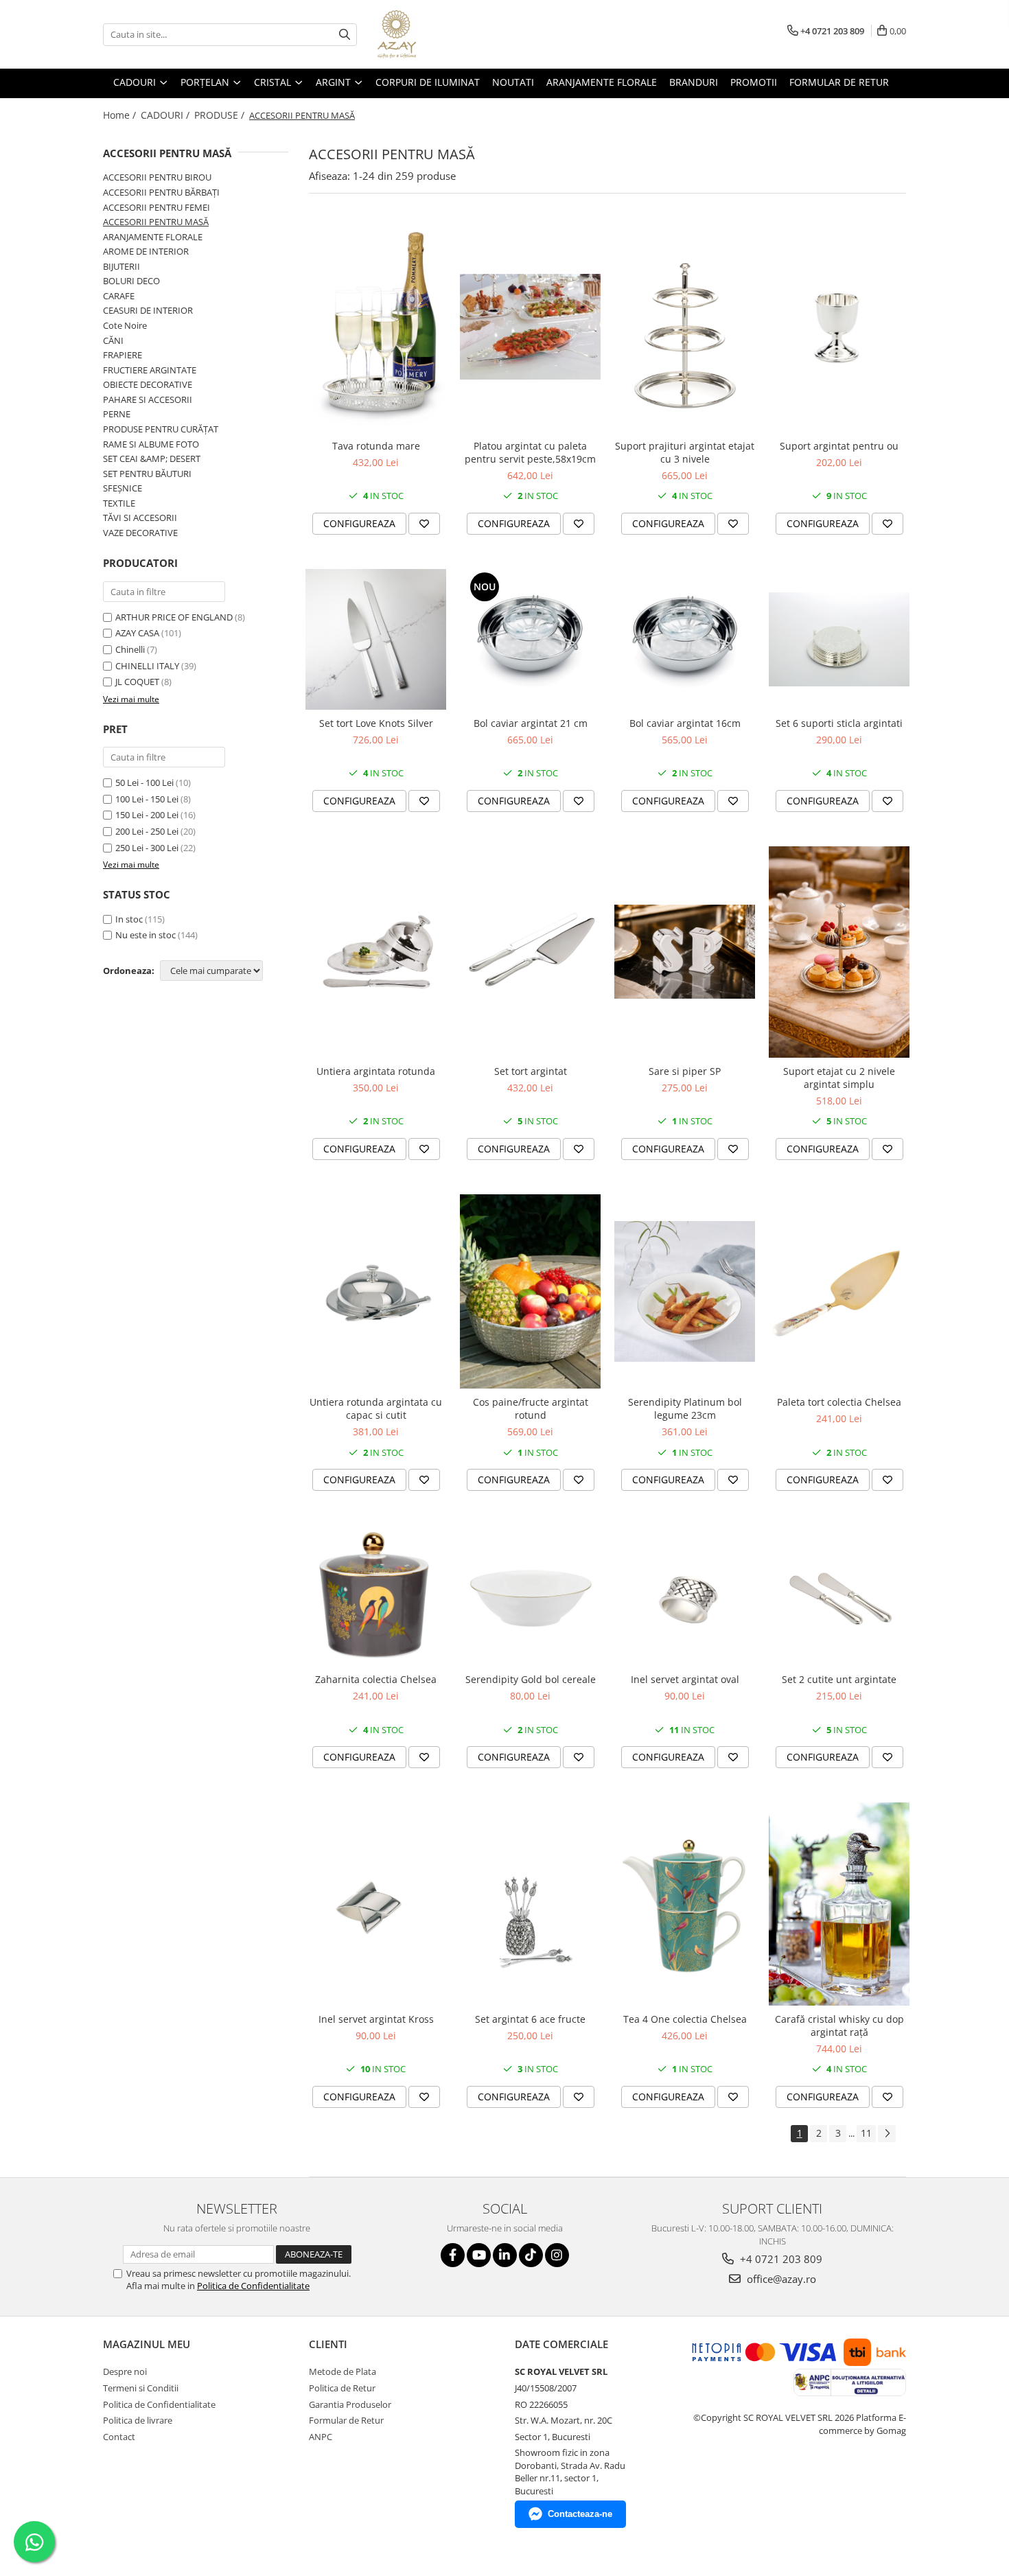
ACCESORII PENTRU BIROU (157, 177)
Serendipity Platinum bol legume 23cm (685, 1408)
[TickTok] (531, 2255)
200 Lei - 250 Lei (147, 831)
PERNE (117, 414)
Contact (119, 2437)
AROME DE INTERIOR (146, 251)
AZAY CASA (137, 633)
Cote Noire (125, 325)
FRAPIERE (123, 355)
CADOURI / (166, 115)
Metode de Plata (343, 2371)
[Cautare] (345, 35)
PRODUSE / (221, 115)
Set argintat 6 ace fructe (530, 2019)
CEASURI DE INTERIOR (148, 310)
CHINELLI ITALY (147, 666)
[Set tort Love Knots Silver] (376, 639)
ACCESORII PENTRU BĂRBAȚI (161, 192)
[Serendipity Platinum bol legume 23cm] (685, 1291)
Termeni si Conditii (141, 2388)
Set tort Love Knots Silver (376, 723)
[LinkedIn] (505, 2255)
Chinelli (130, 649)
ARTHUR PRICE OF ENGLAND (174, 617)
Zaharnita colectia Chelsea (376, 1679)
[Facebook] (453, 2255)
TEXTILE (119, 503)
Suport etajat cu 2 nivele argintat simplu (839, 1078)
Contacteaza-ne (580, 2514)
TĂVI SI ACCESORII (140, 518)
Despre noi (125, 2371)
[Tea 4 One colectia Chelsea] (685, 1904)
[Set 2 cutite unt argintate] (839, 1596)
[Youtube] (479, 2255)
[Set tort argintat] (530, 952)
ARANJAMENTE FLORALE (153, 237)
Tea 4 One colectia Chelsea (685, 2019)
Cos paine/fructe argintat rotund (531, 1408)
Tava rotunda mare (376, 446)
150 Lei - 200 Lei (147, 815)
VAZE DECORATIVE (140, 533)
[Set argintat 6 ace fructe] (530, 1904)
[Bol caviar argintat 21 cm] (530, 639)
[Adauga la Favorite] (424, 524)
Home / (121, 115)
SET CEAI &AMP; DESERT (152, 459)
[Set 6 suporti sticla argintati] (839, 639)
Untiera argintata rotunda (376, 1071)
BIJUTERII (121, 266)
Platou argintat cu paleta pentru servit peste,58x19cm (530, 452)
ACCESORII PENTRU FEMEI (156, 207)
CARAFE (119, 296)
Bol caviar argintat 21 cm (531, 723)
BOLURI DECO (131, 281)
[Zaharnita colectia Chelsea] (376, 1596)
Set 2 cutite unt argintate (839, 1679)
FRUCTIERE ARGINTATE (150, 370)
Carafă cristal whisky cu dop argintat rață (839, 2026)
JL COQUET (137, 682)
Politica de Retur (342, 2388)
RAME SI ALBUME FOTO (151, 444)
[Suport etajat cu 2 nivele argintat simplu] (839, 952)
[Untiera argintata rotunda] (376, 952)
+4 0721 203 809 (780, 2259)
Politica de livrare (138, 2420)
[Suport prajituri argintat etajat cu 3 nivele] (685, 327)
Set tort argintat (531, 1071)
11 (866, 2133)
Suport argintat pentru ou (839, 446)
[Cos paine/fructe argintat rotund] (530, 1292)
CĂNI (113, 340)
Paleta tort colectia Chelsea (839, 1402)
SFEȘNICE (123, 488)
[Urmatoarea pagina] (887, 2134)
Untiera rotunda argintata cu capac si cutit (376, 1408)
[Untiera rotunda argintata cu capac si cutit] (376, 1291)
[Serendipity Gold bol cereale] (530, 1596)
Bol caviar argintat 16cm (685, 723)
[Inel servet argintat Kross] (376, 1904)
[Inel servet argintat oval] (685, 1596)
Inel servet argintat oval (685, 1679)
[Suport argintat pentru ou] (839, 327)
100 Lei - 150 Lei (147, 799)
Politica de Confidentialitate (253, 2286)
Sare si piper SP (685, 1071)
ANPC (321, 2437)
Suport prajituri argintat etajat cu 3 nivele (685, 452)
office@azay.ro (780, 2279)
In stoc (129, 919)
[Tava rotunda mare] (376, 326)
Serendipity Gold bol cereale (531, 1679)
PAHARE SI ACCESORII (148, 399)
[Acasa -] (446, 34)
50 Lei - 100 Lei (144, 782)
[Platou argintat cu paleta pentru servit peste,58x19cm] (530, 327)
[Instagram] (557, 2255)
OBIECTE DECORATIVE (148, 384)
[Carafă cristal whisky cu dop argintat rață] (839, 1904)
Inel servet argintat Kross (376, 2019)
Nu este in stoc (146, 935)
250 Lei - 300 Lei (147, 848)
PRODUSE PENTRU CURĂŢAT (161, 429)
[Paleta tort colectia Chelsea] (839, 1291)
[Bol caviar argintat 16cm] (685, 639)
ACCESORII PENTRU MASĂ (156, 222)
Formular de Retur (839, 82)
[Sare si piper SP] (685, 952)
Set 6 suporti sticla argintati (839, 723)
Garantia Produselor (350, 2404)
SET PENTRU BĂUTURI (147, 474)
